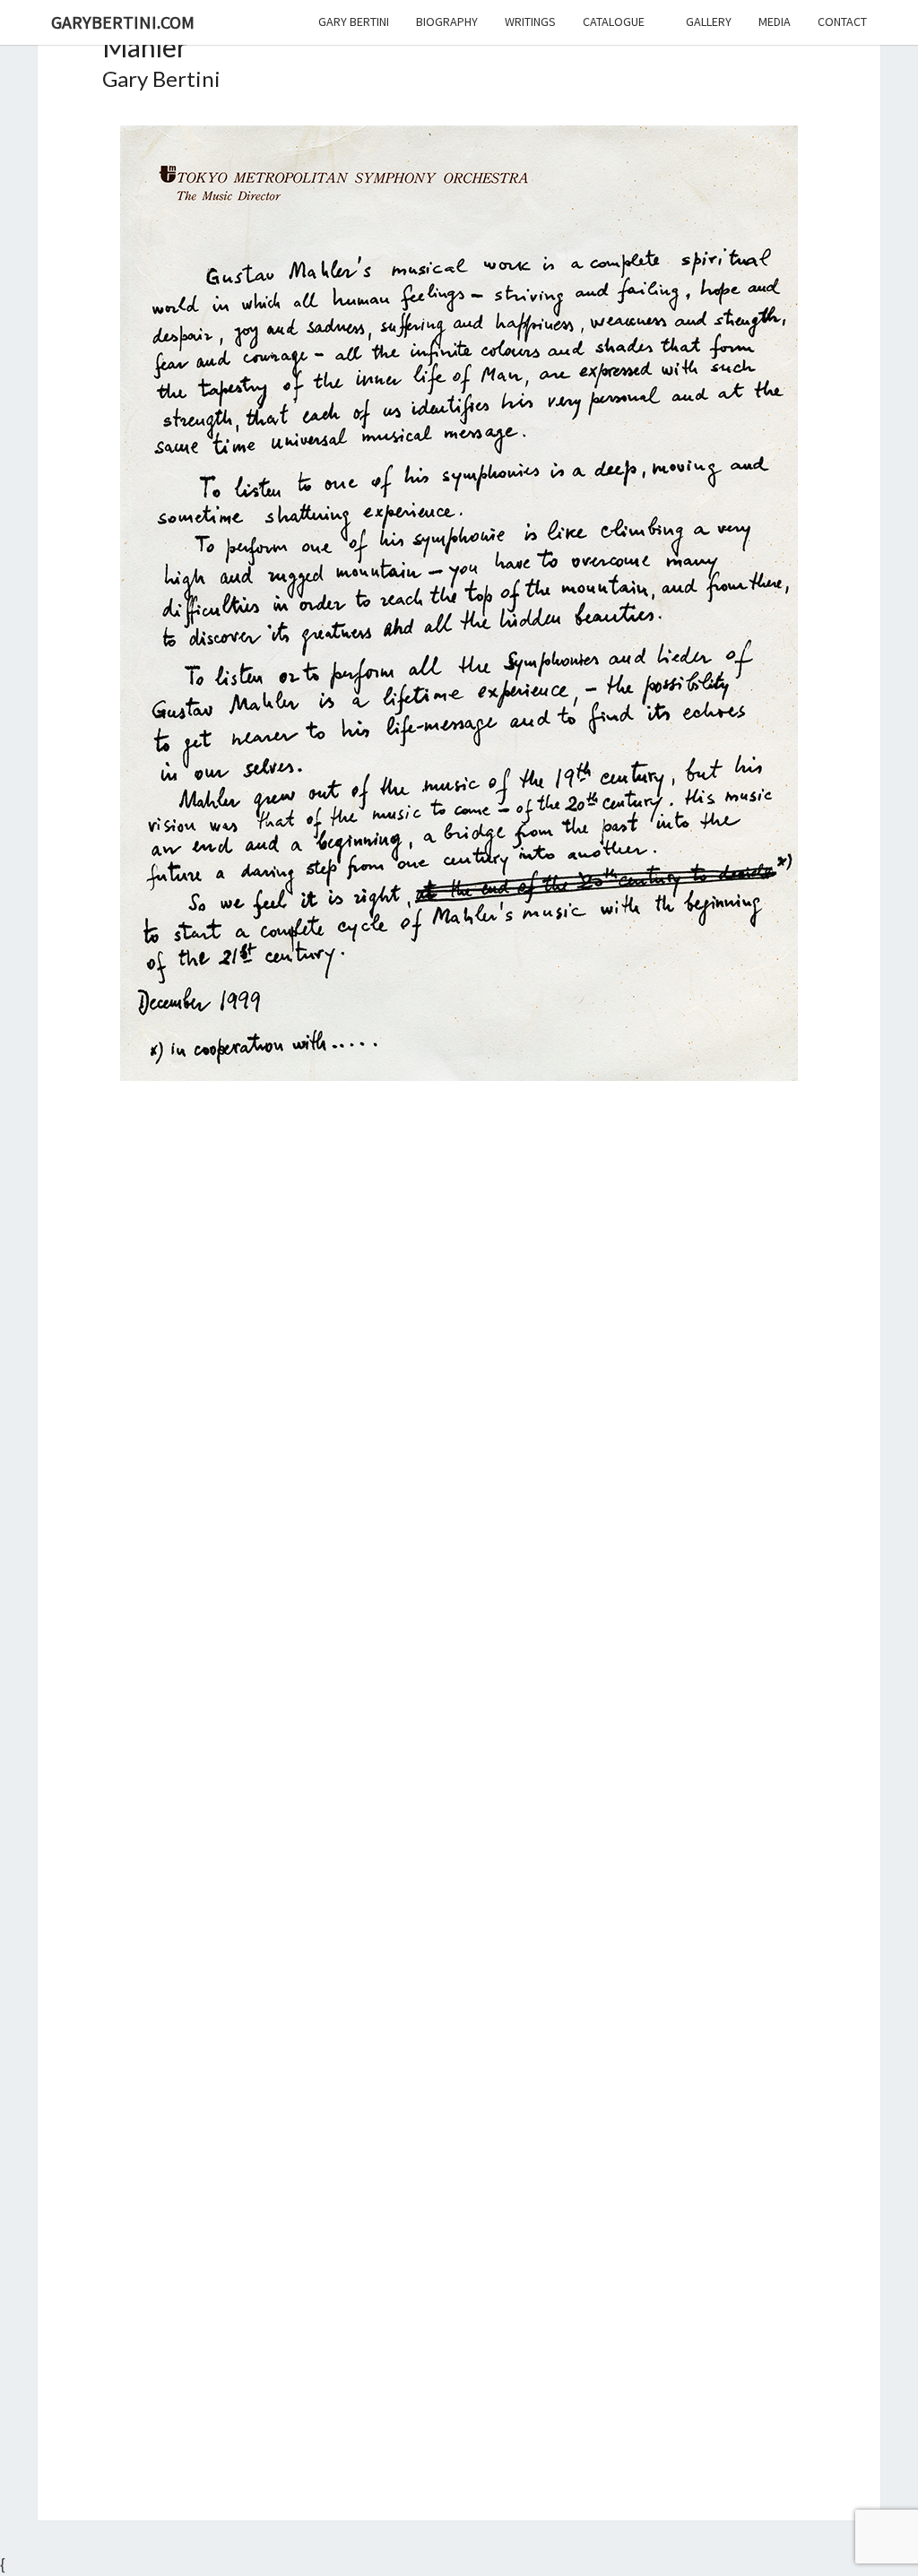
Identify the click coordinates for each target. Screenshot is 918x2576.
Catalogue (614, 22)
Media (775, 22)
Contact (842, 22)
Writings (530, 22)
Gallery (709, 22)
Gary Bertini (354, 22)
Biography (447, 22)
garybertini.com (123, 22)
